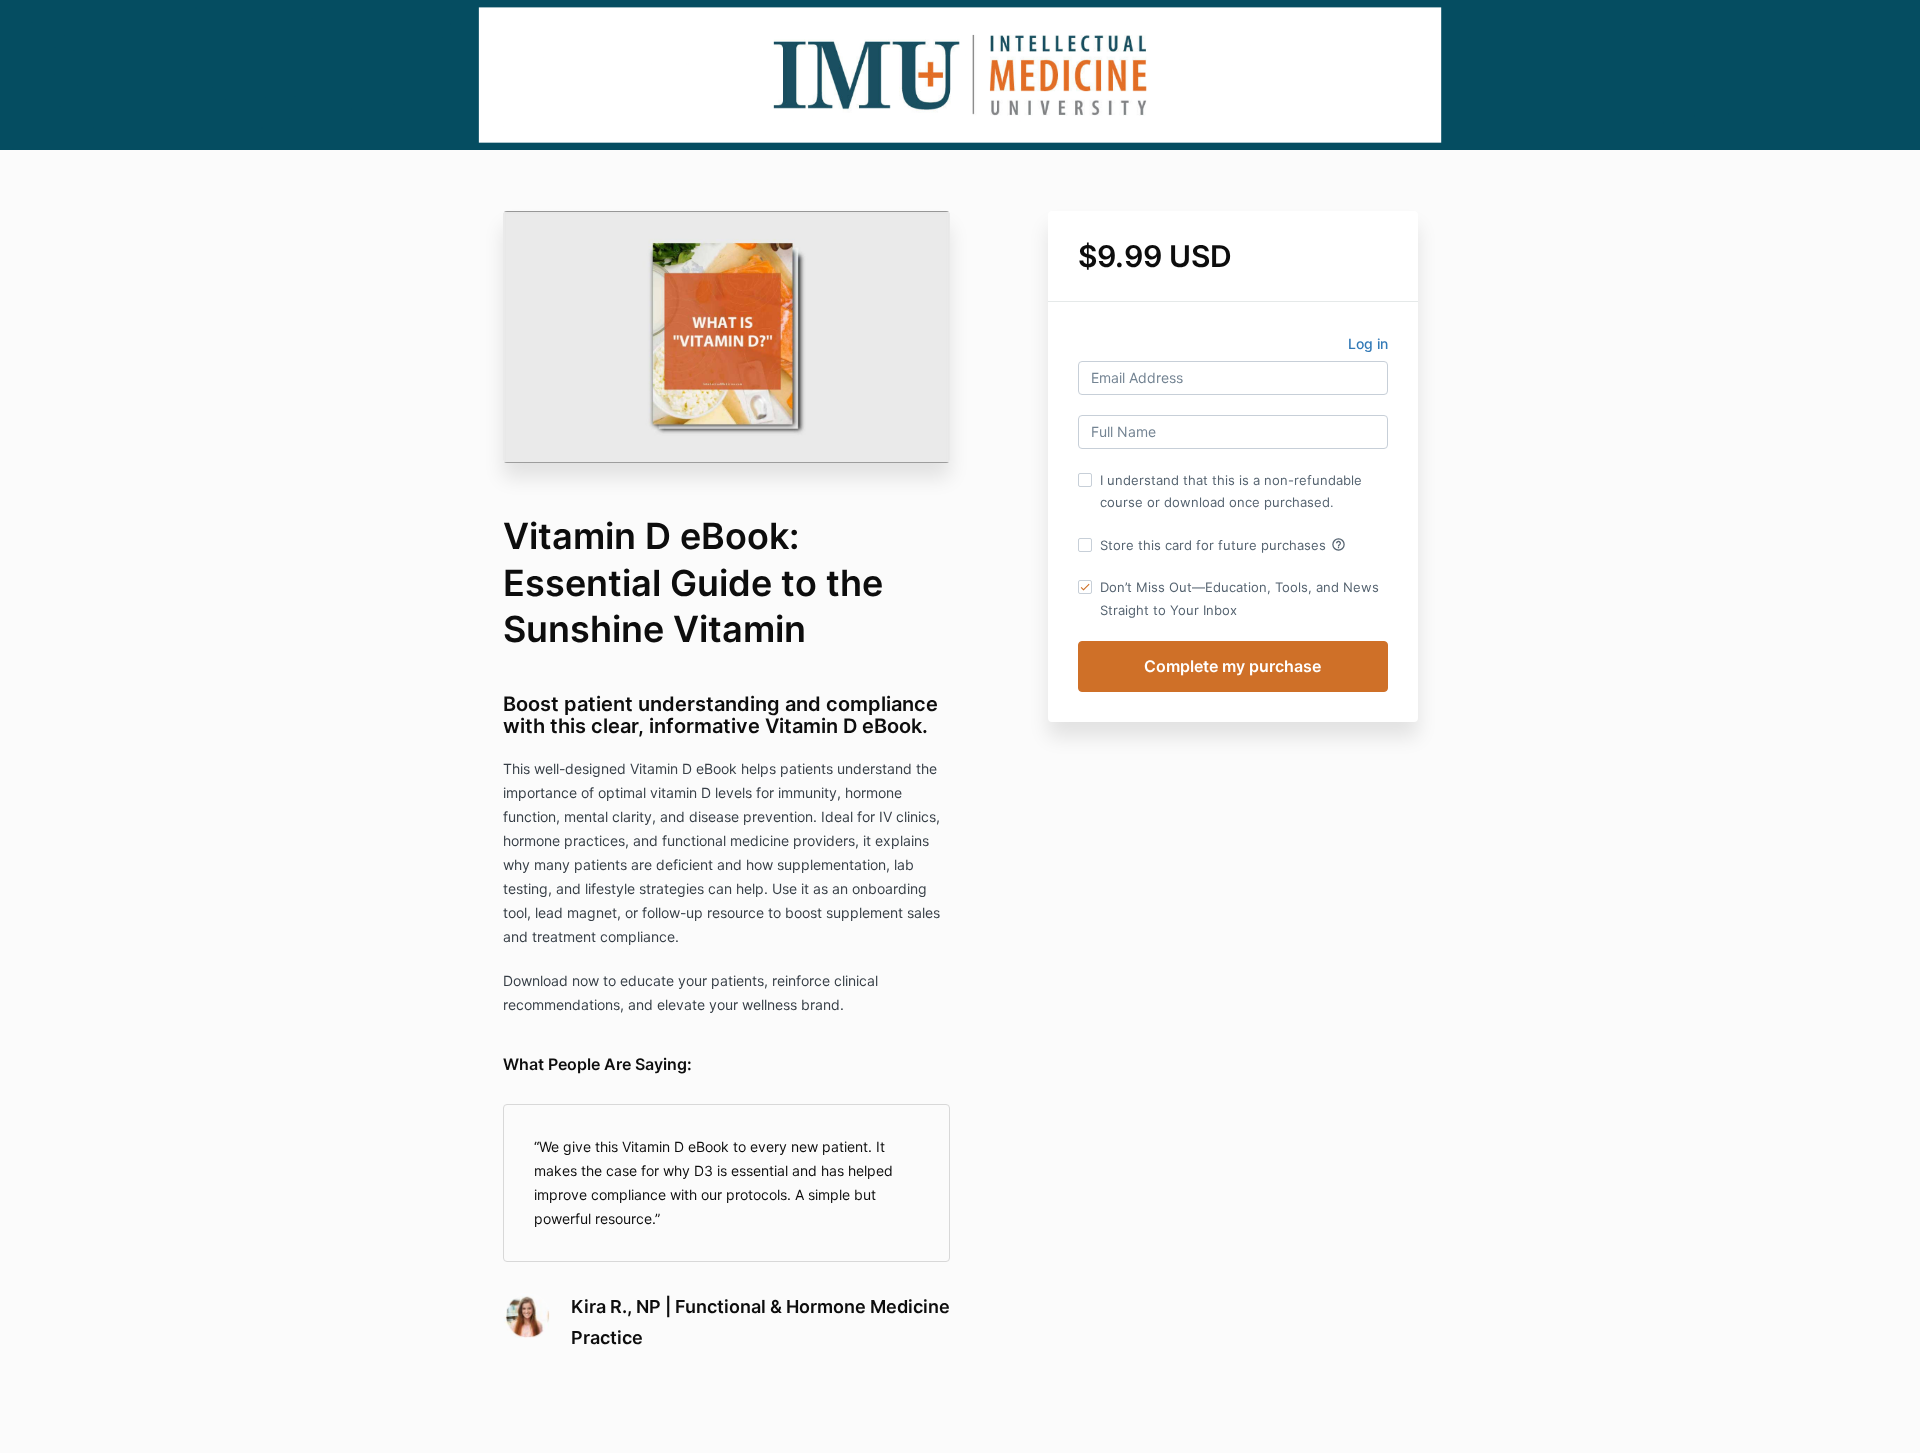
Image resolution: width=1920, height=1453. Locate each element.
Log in (1368, 343)
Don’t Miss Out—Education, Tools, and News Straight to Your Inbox (1239, 598)
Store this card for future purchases (1223, 545)
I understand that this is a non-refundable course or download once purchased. (1231, 491)
